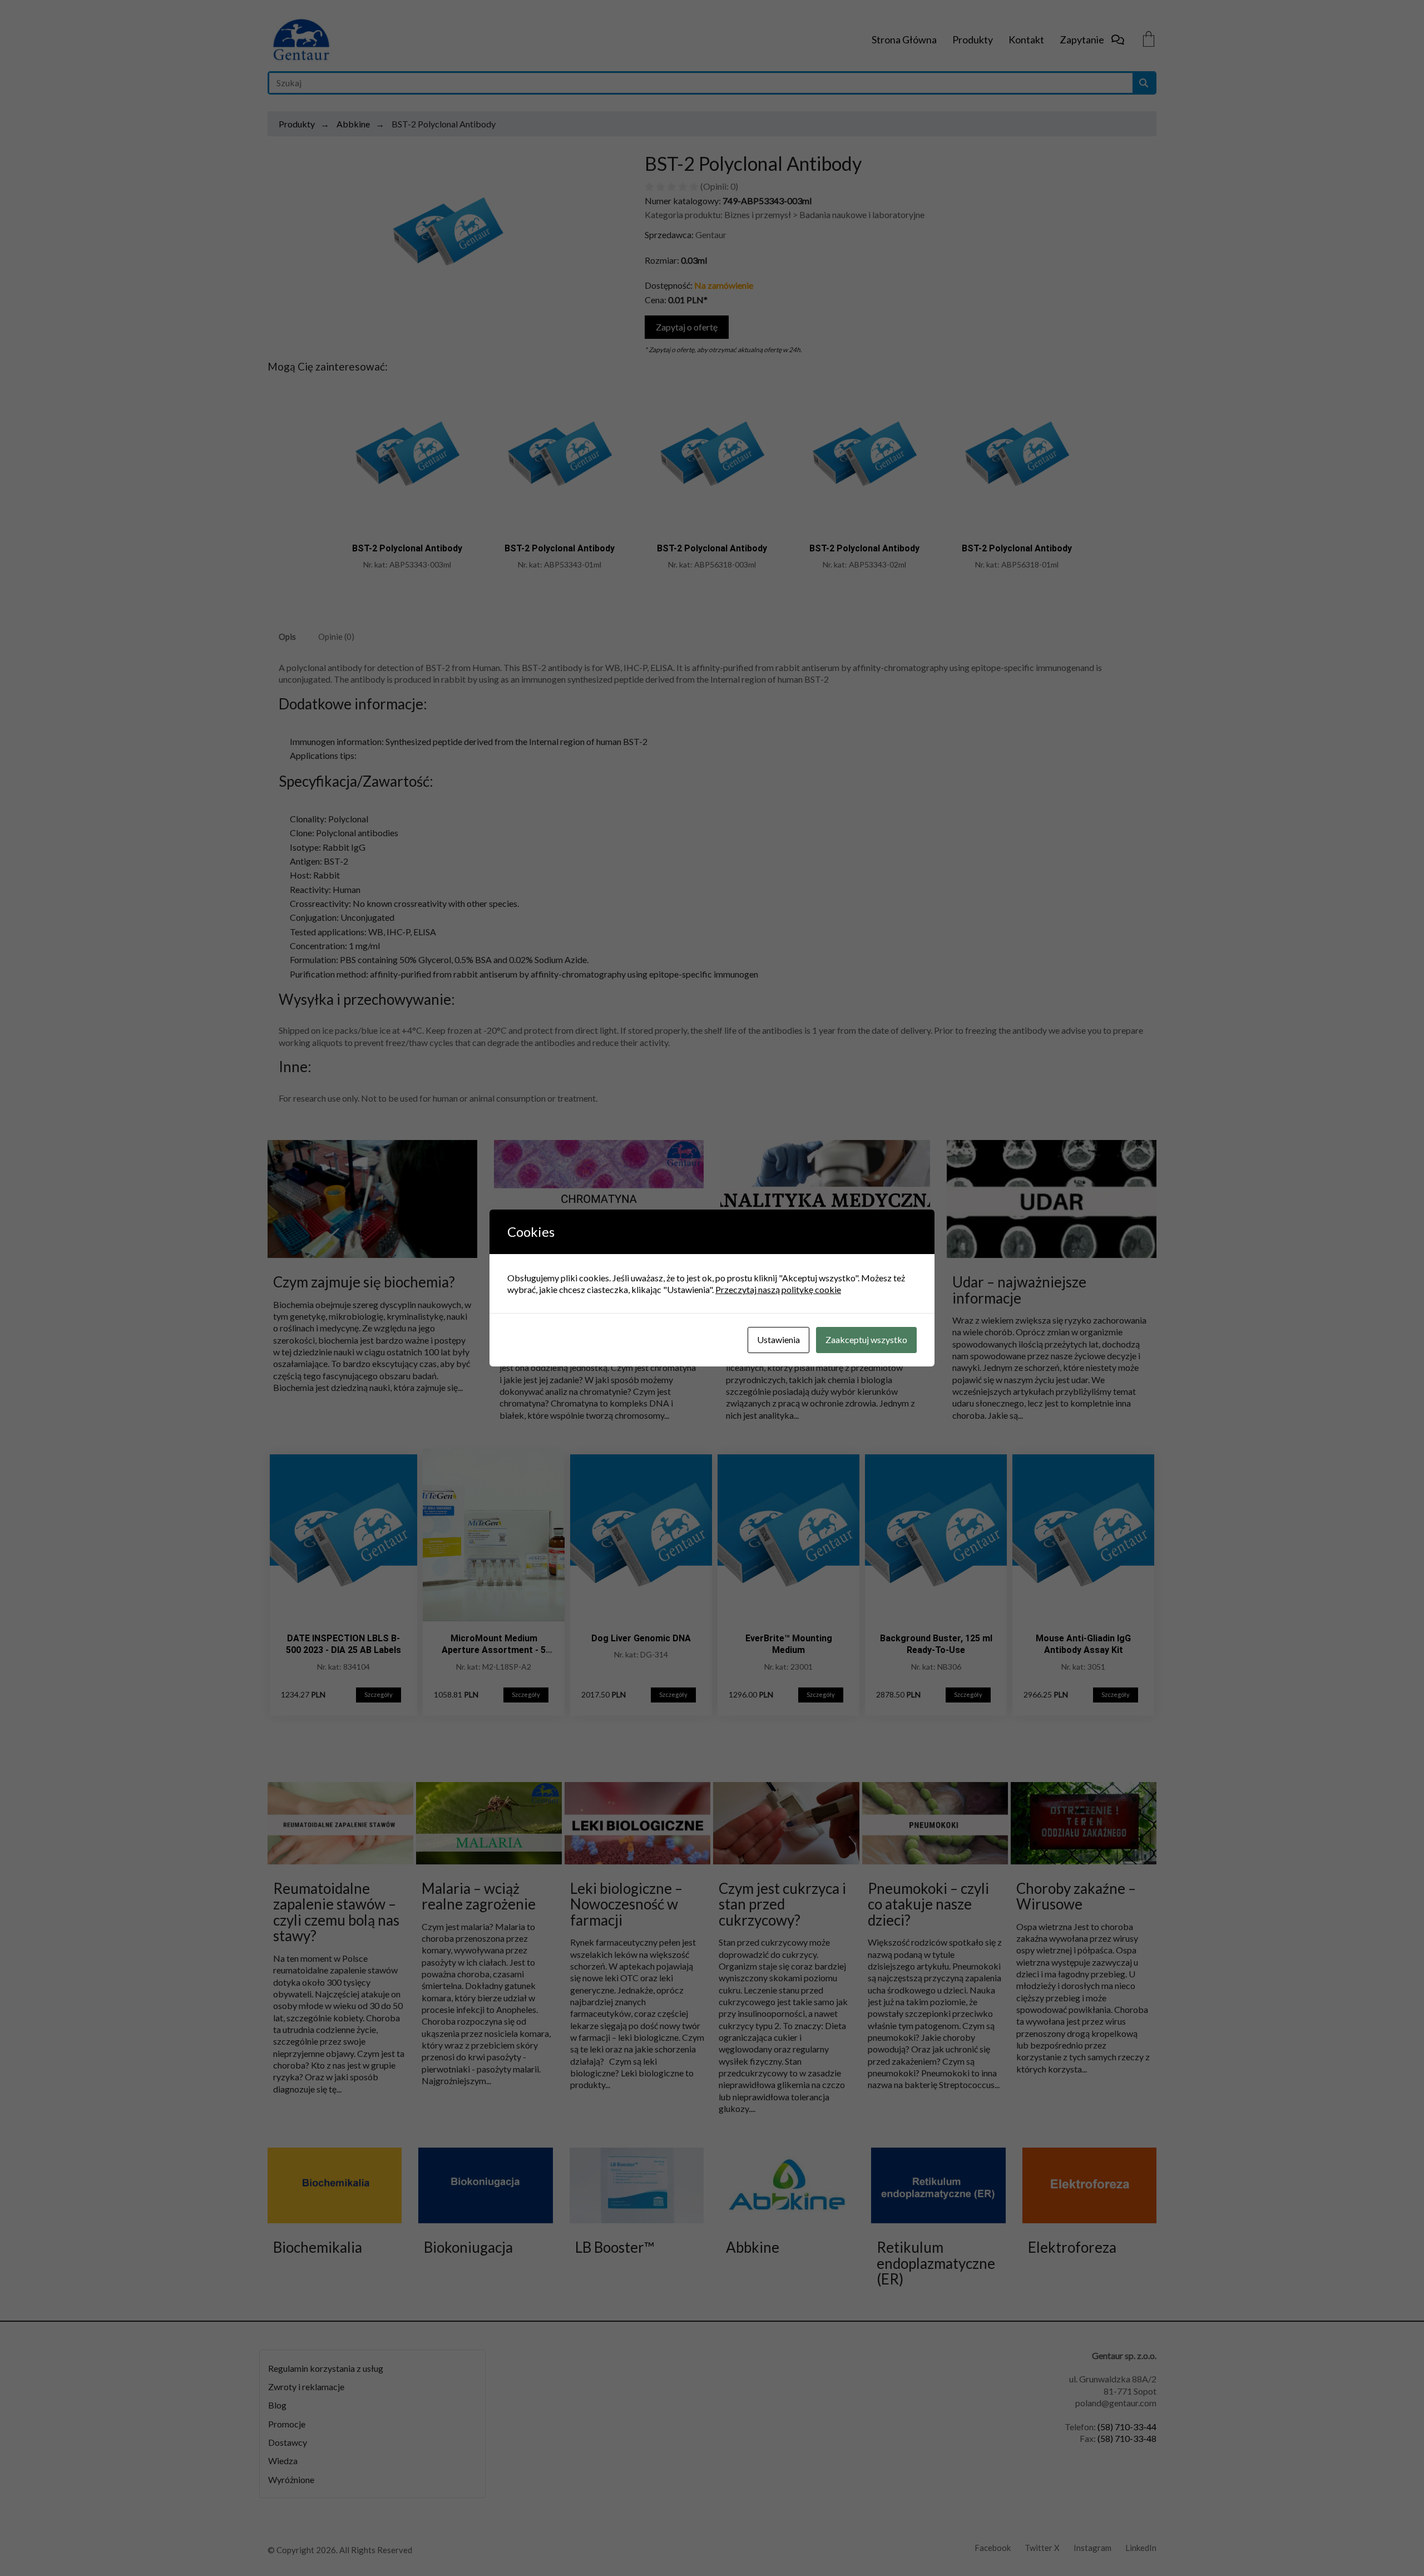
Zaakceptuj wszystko (866, 1339)
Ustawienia (778, 1339)
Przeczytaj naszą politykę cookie (778, 1289)
